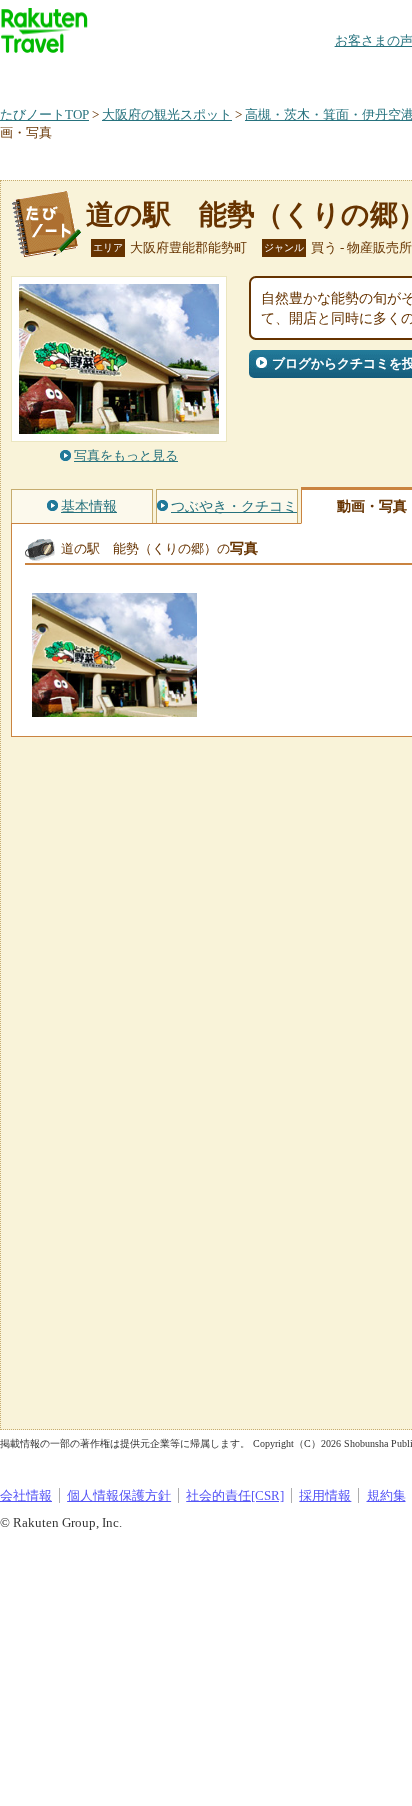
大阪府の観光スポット (167, 114)
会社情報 (26, 1495)
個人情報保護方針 (119, 1495)
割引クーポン (316, 74)
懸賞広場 (234, 74)
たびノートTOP (44, 114)
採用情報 (325, 1495)
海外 (152, 74)
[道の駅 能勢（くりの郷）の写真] (114, 707)
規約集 (386, 1495)
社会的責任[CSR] (235, 1495)
